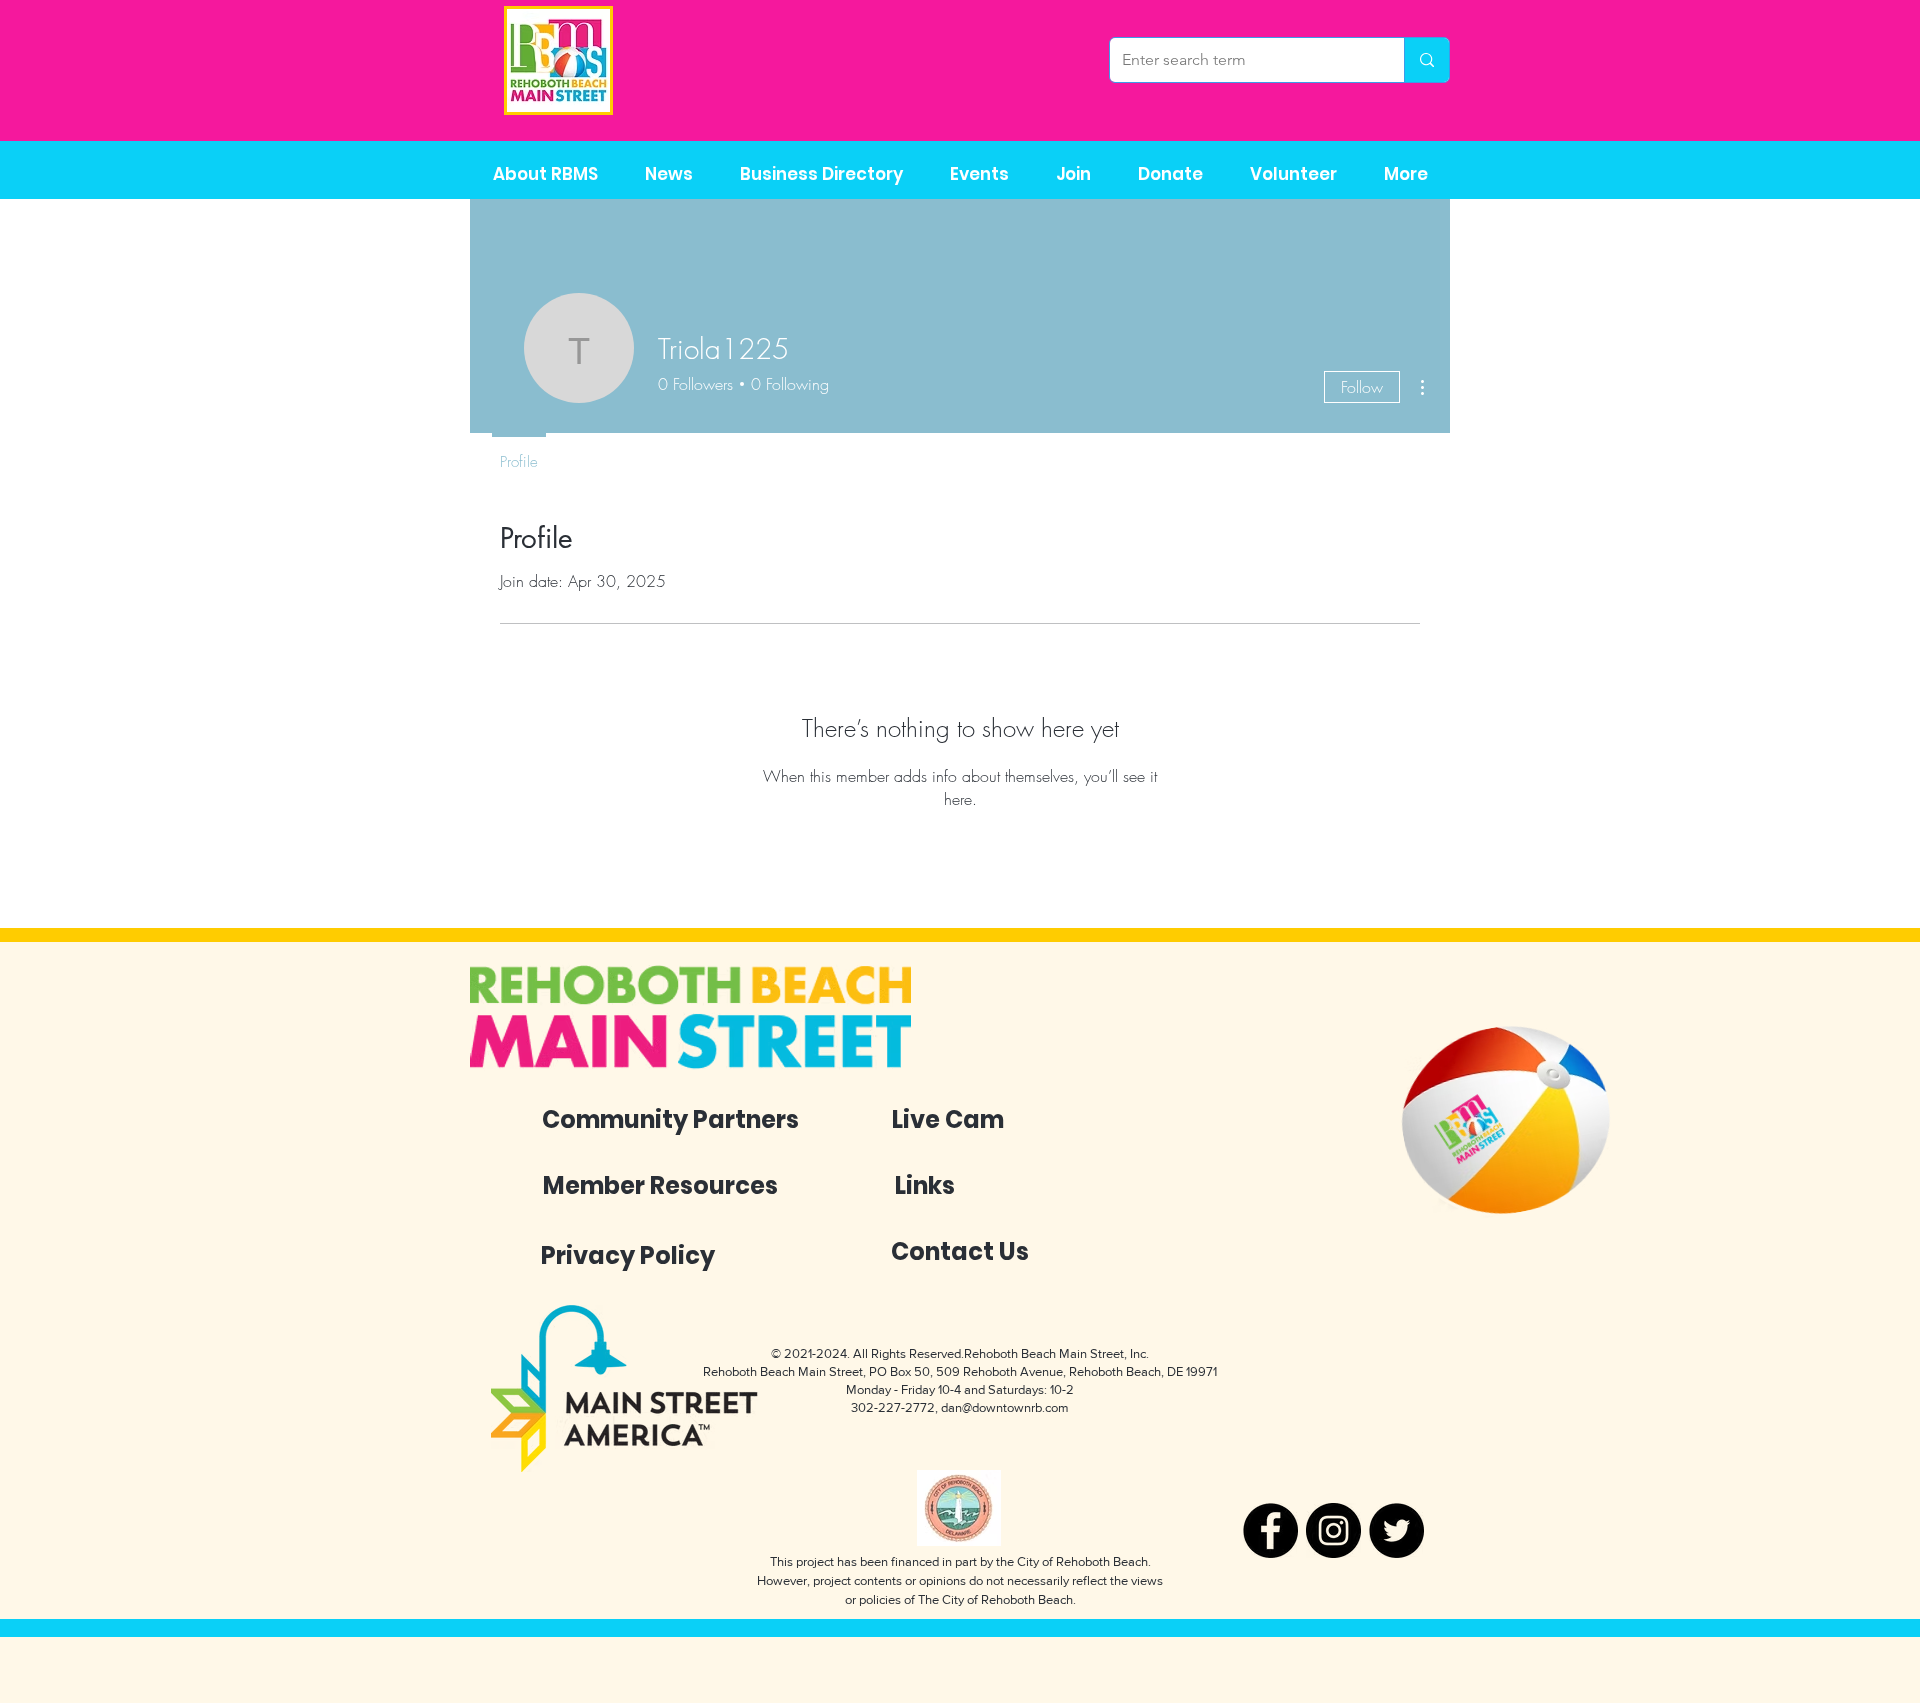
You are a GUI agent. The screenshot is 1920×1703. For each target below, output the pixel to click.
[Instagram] (1333, 1530)
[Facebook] (1270, 1530)
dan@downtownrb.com (1005, 1407)
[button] (821, 174)
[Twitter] (1396, 1530)
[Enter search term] (1426, 60)
